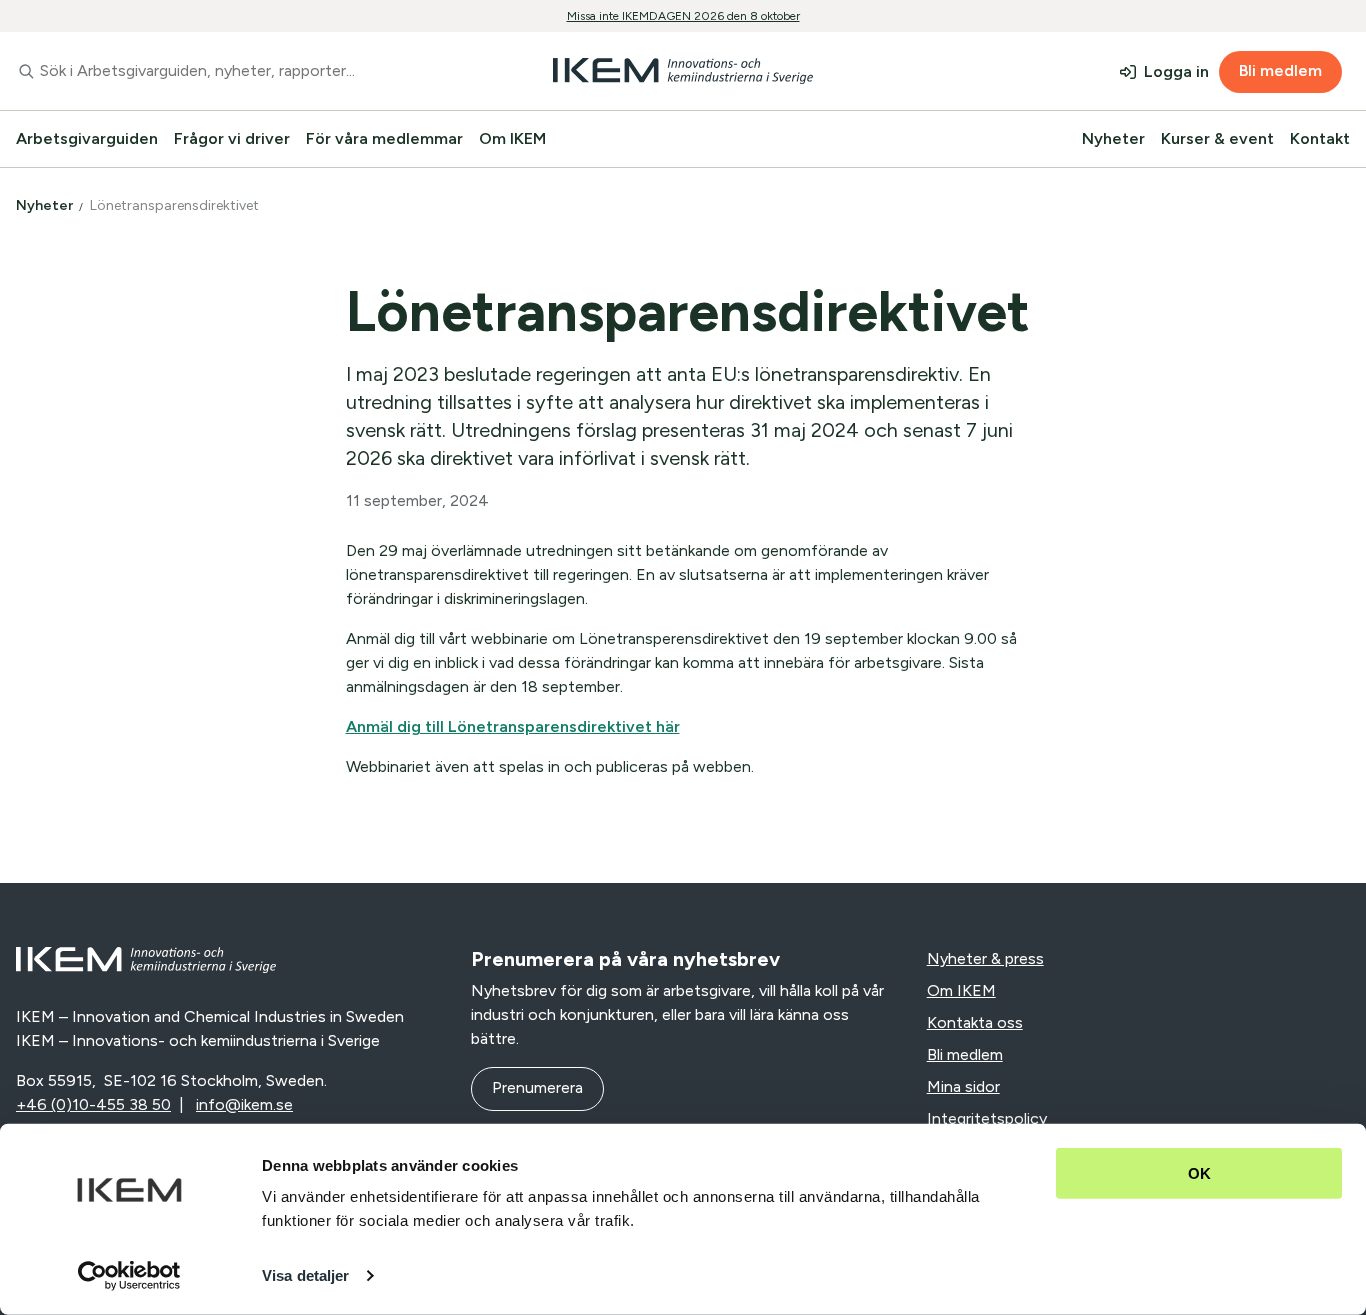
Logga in (1176, 71)
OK (1199, 1173)
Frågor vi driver (232, 138)
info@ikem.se (244, 1104)
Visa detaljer (305, 1275)
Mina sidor (963, 1086)
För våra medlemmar (384, 138)
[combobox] (227, 71)
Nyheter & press (985, 958)
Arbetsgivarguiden (87, 138)
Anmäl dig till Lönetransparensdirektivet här (513, 726)
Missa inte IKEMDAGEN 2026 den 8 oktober (683, 16)
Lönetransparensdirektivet (176, 205)
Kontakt (1320, 138)
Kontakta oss (975, 1022)
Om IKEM (512, 138)
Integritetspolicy (987, 1118)
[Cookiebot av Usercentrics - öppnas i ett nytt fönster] (129, 1276)
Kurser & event (1217, 138)
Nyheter (1113, 138)
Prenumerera (537, 1087)
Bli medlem (1280, 70)
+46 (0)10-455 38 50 (93, 1104)
